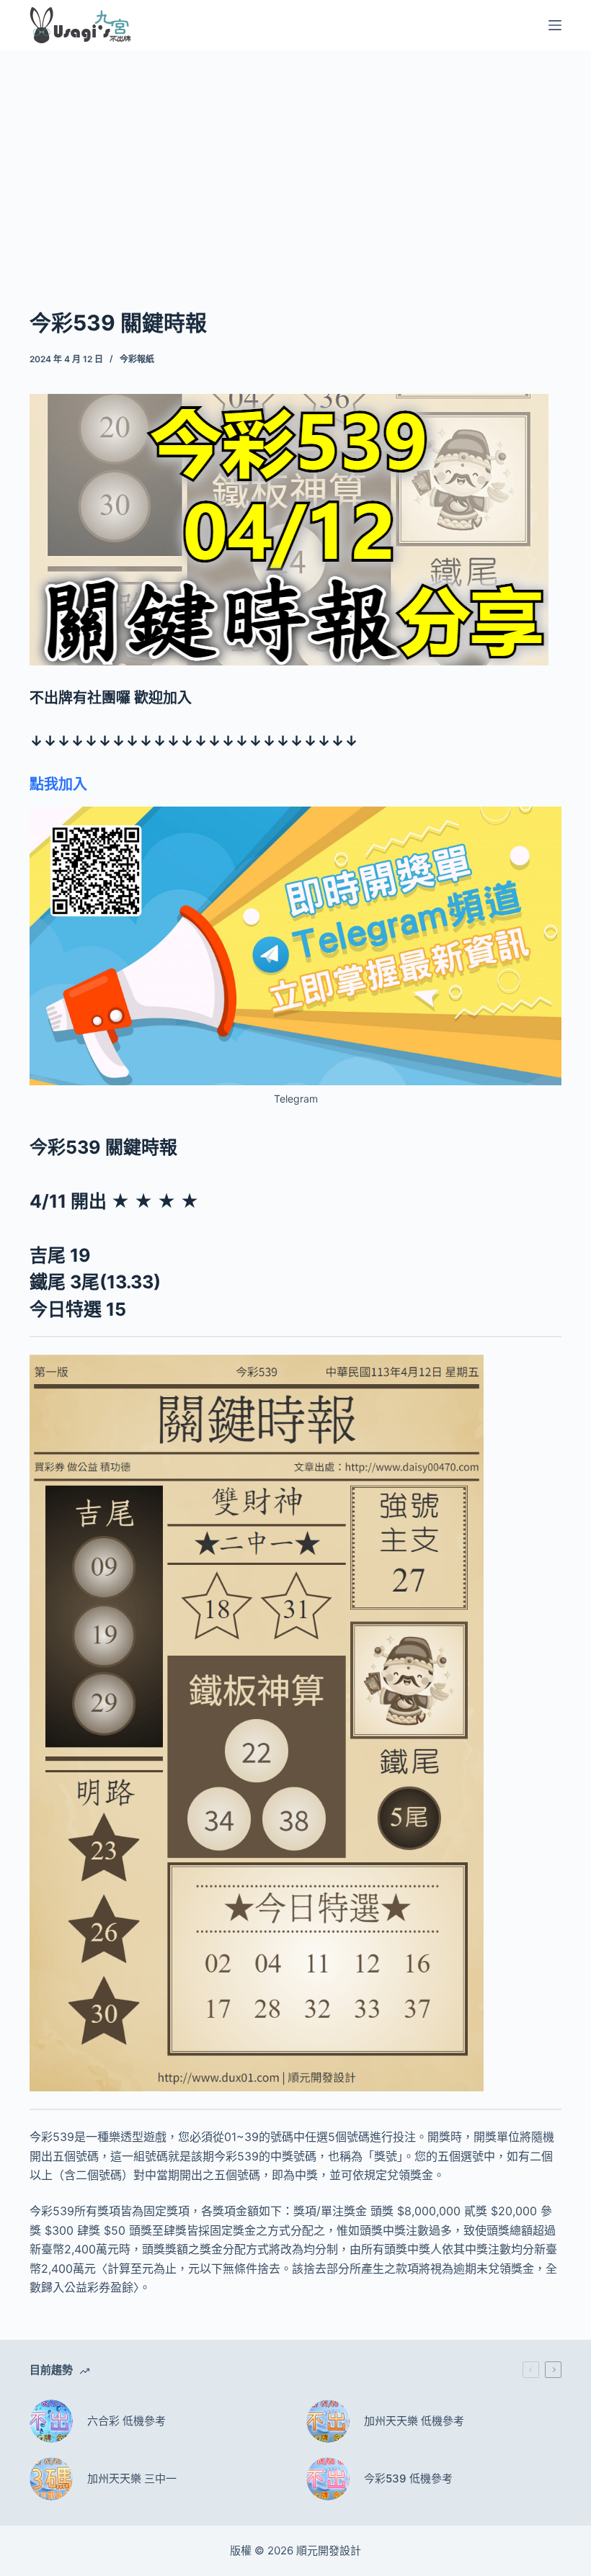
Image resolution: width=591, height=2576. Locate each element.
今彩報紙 (137, 359)
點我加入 (58, 784)
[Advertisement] (295, 157)
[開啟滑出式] (555, 25)
